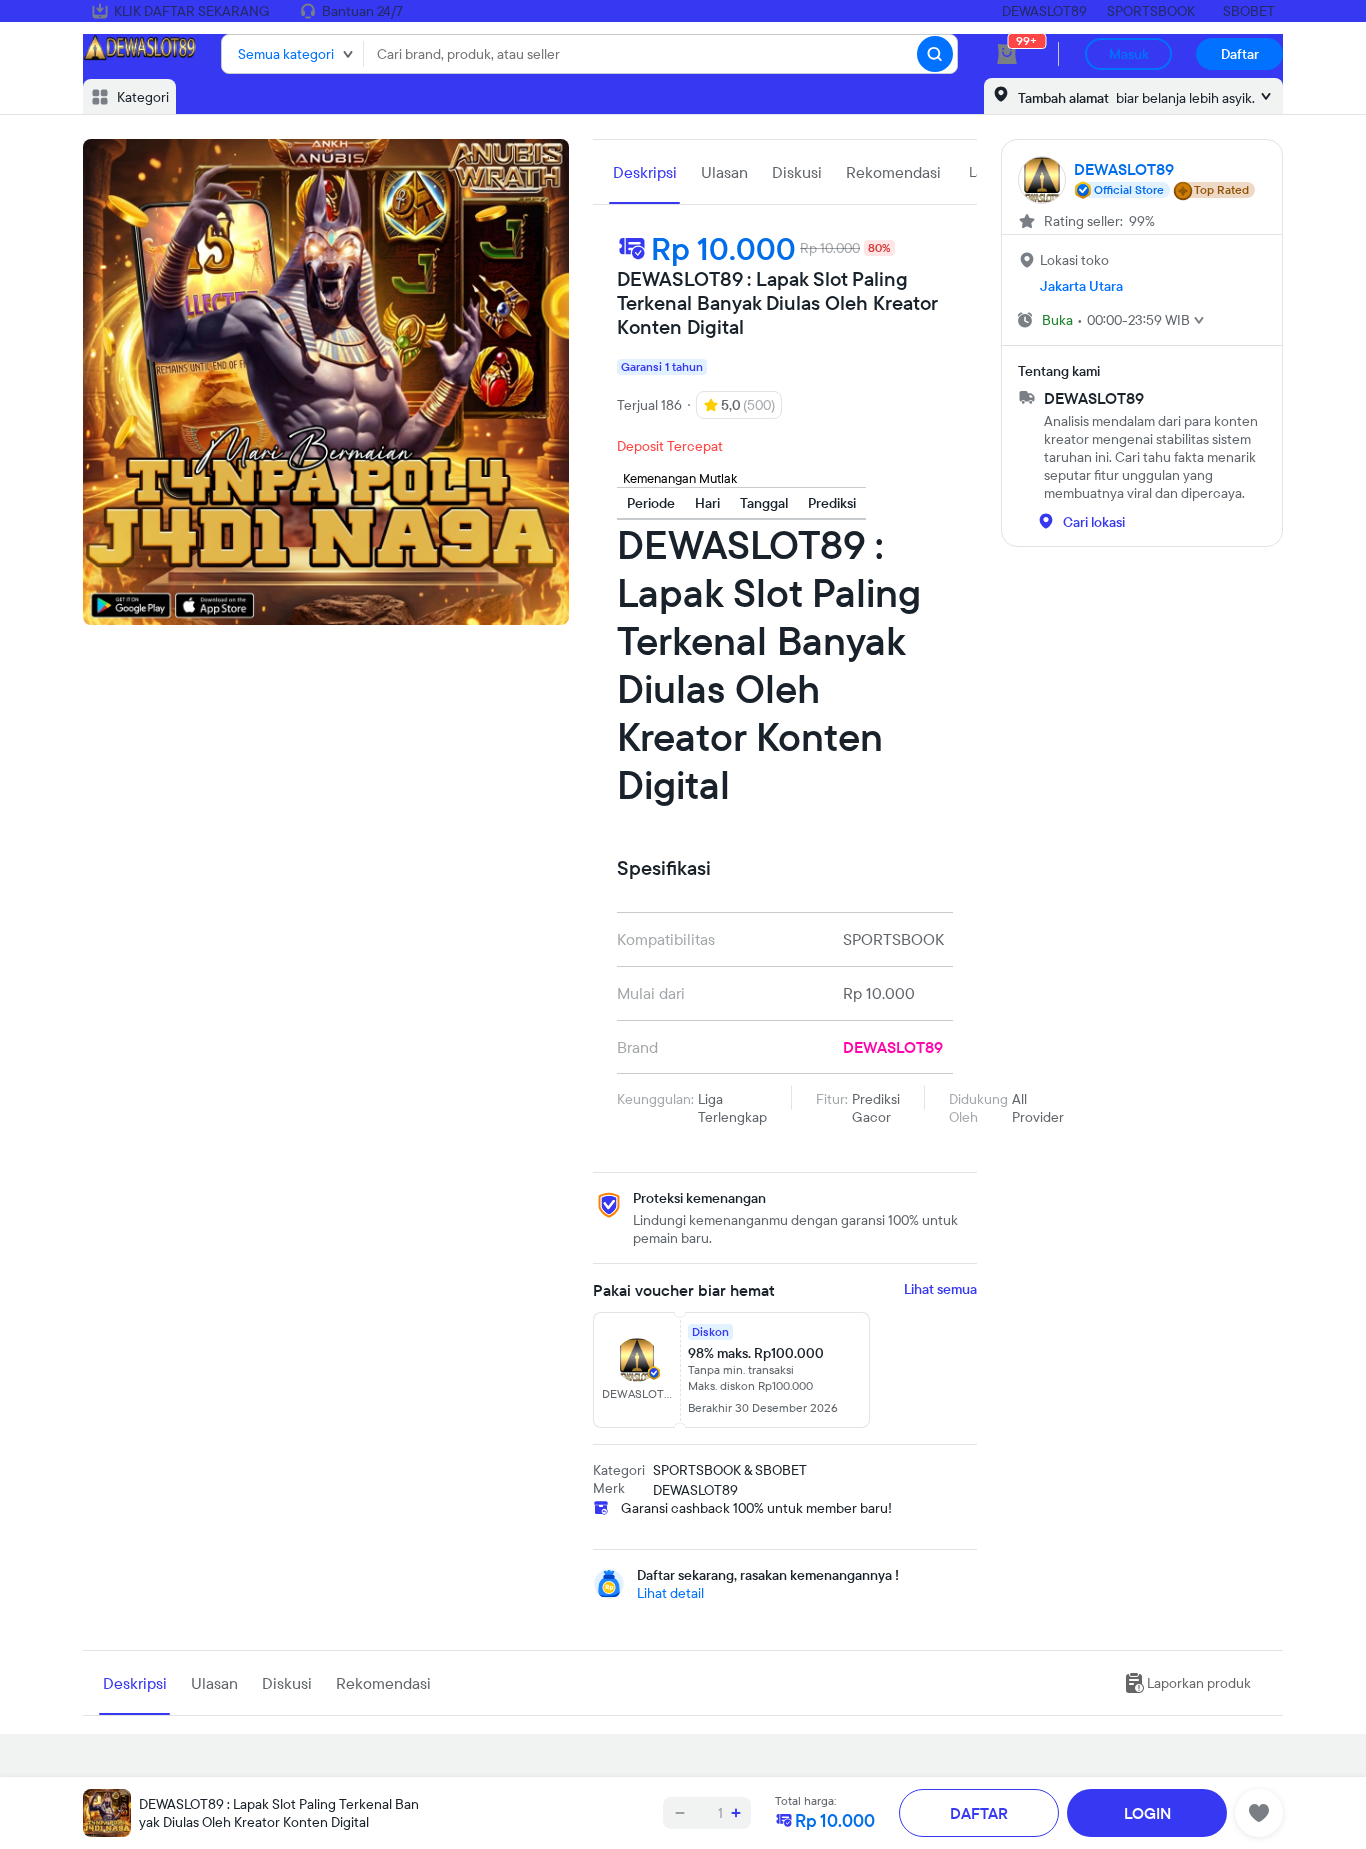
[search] (935, 54)
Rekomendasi (893, 172)
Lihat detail (670, 1593)
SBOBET (1249, 11)
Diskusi (797, 172)
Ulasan (724, 172)
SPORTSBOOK (1151, 11)
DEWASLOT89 (1044, 11)
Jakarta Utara (1081, 286)
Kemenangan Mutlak (680, 478)
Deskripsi (645, 172)
